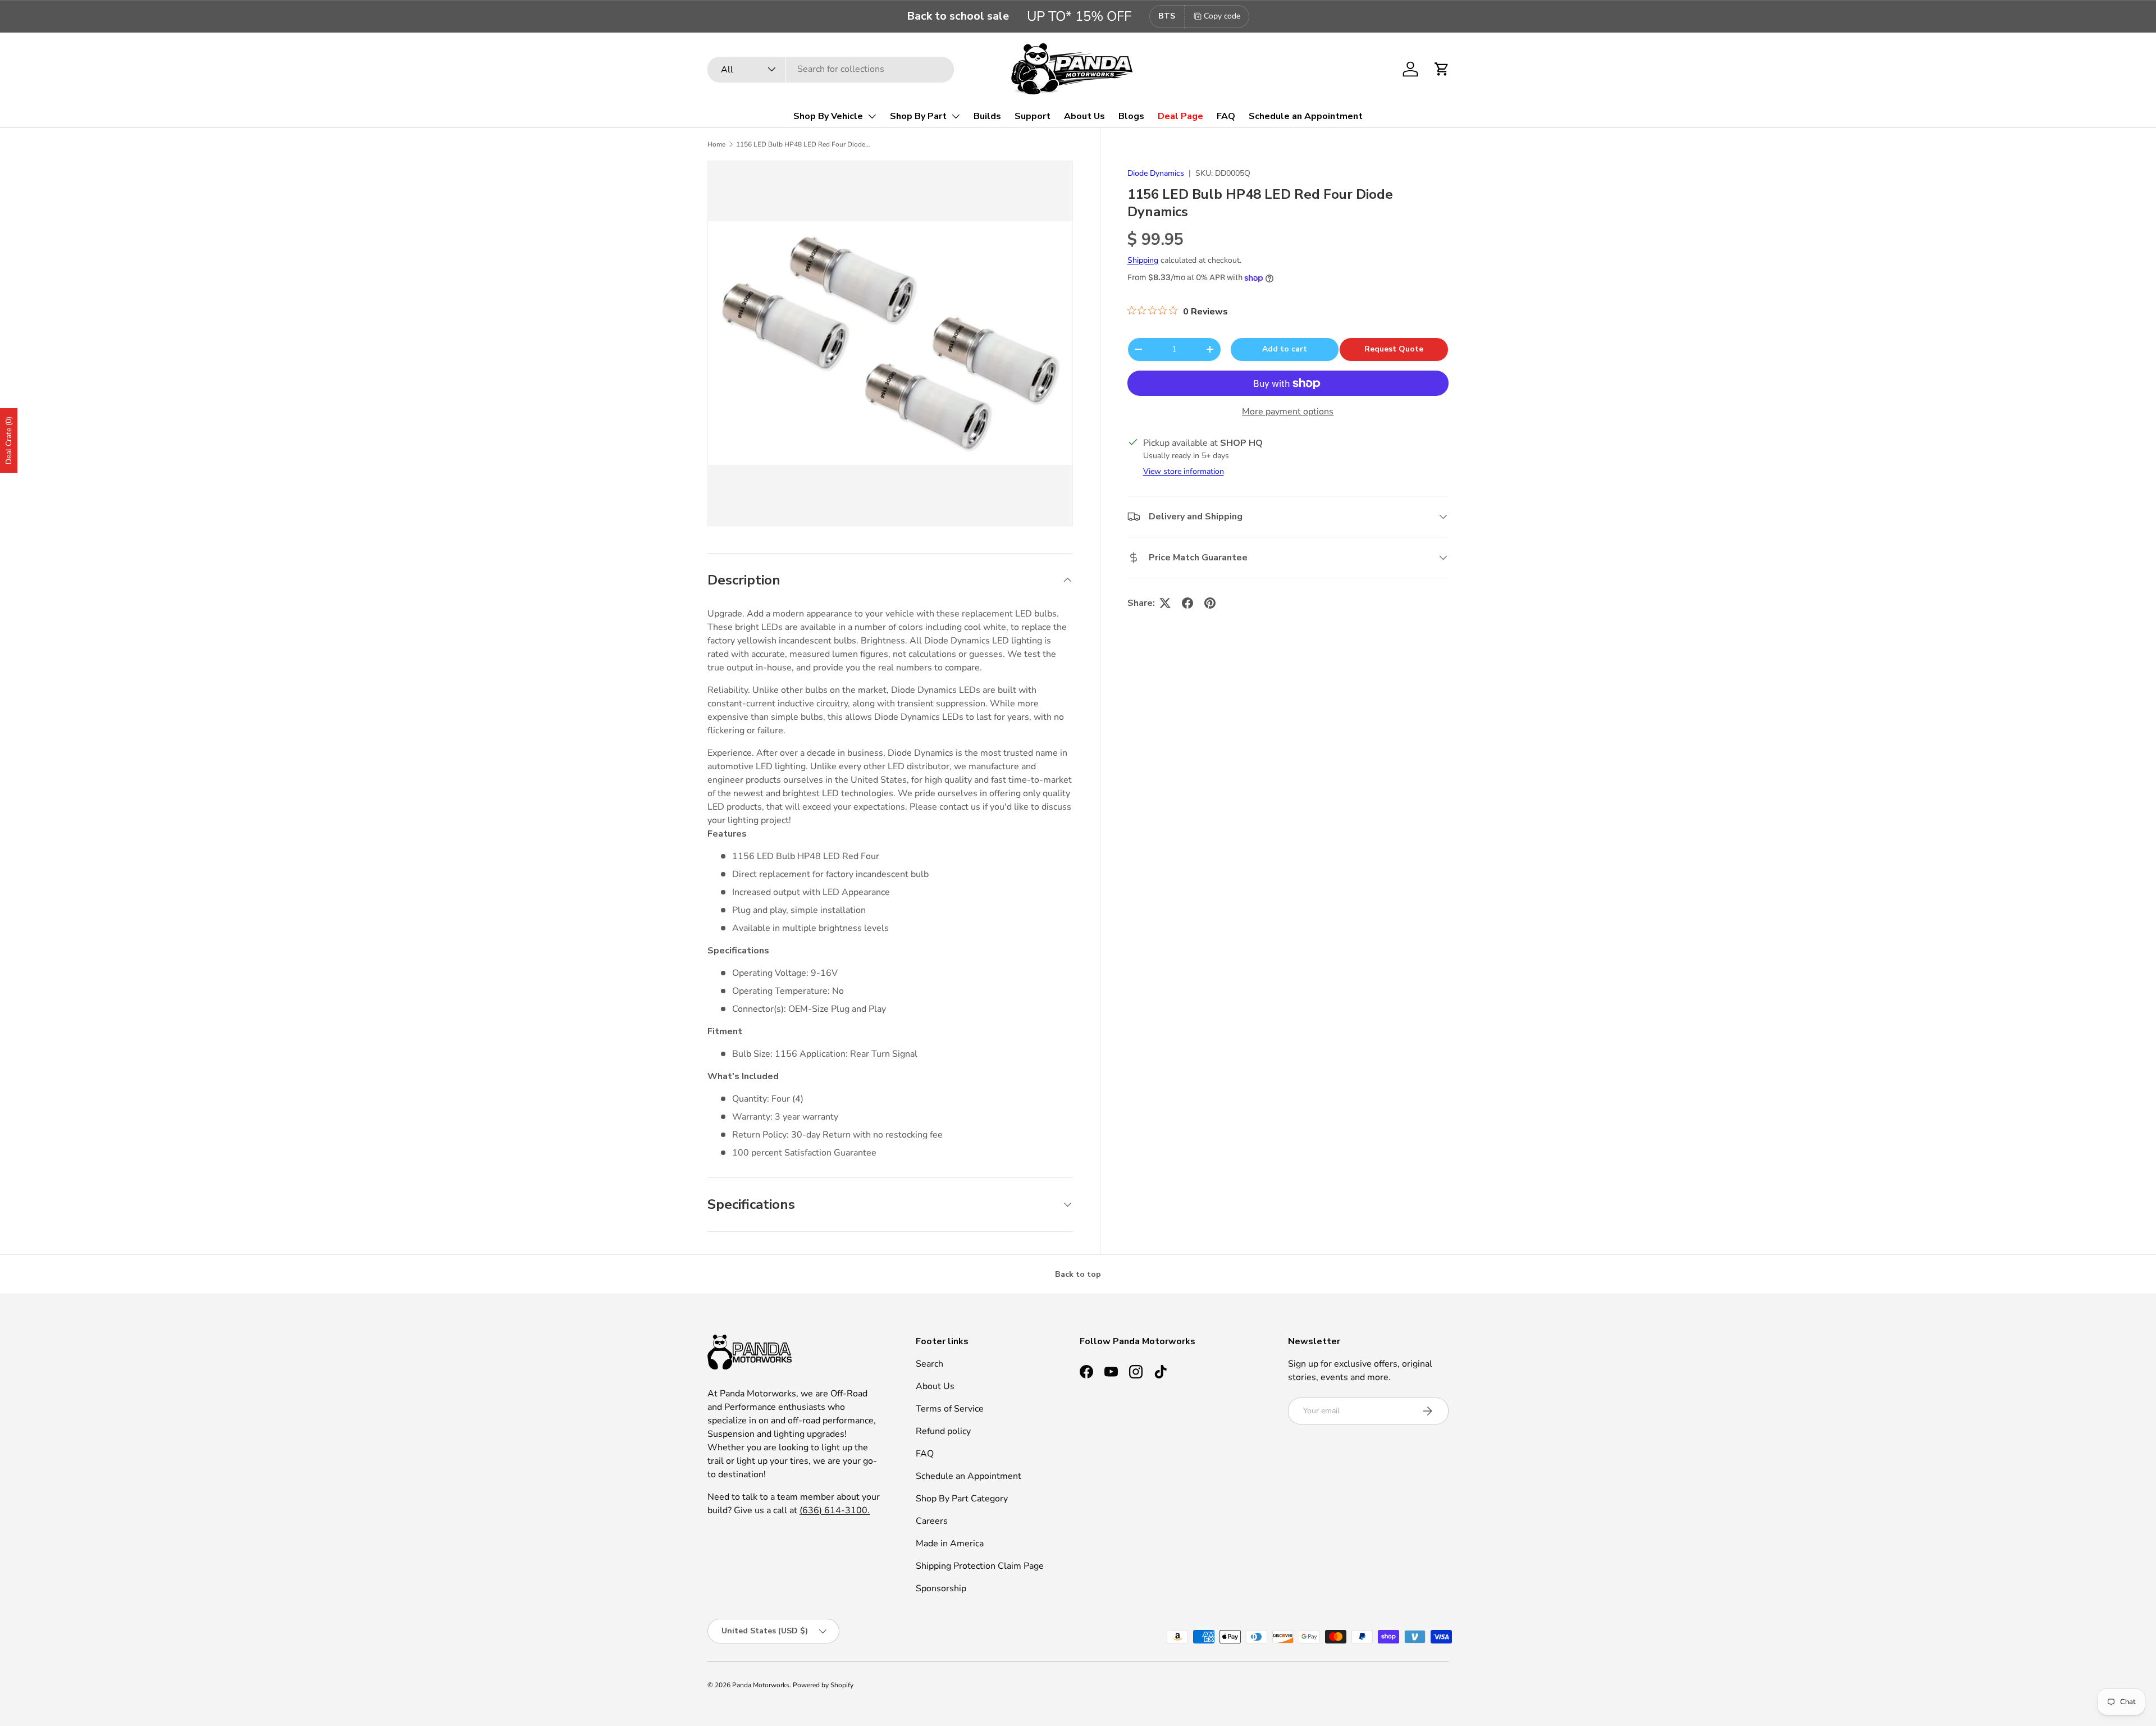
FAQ (1226, 116)
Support (1033, 116)
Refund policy (943, 1431)
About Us (1084, 116)
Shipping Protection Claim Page (980, 1566)
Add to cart (1285, 349)
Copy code (1222, 16)
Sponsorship (941, 1588)
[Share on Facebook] (1187, 603)
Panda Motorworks (761, 1685)
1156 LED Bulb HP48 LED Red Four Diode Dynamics (803, 144)
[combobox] (831, 69)
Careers (932, 1521)
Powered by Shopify (823, 1685)
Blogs (1131, 116)
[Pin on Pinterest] (1210, 603)
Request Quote (1394, 349)
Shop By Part (918, 116)
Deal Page (1180, 116)
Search (929, 1364)
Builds (987, 116)
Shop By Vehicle (828, 116)
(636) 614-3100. (835, 1510)
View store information (1184, 471)
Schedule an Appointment (1306, 116)
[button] (1442, 69)
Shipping (1143, 260)
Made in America (950, 1544)
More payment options (1288, 412)
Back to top (1078, 1274)
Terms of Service (950, 1409)
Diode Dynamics (1156, 173)
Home (716, 144)
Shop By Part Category (962, 1499)
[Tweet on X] (1165, 603)
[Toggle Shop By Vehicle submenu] (872, 116)
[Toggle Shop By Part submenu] (956, 116)
